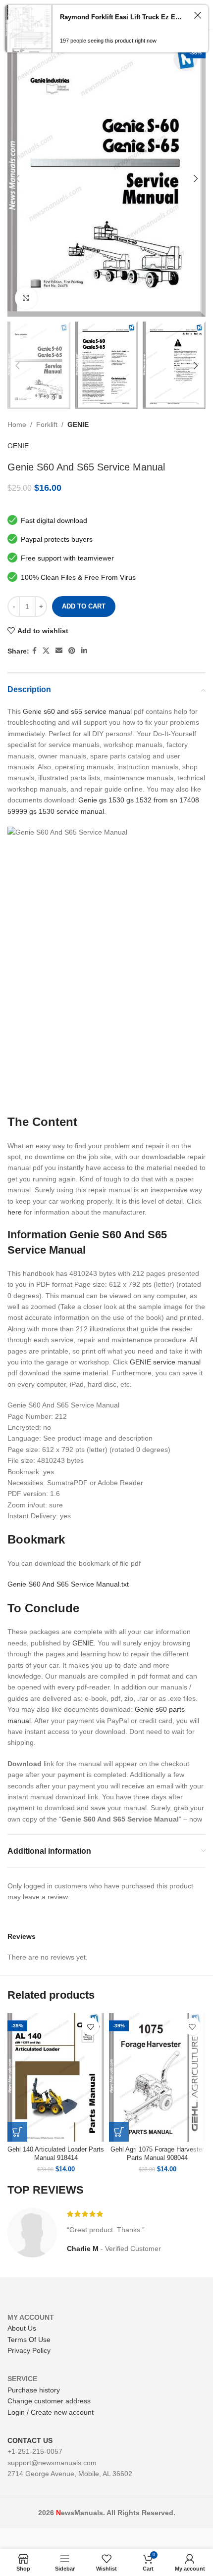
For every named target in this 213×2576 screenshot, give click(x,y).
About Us (22, 2328)
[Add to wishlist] (90, 2027)
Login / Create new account (51, 2412)
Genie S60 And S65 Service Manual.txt (68, 1584)
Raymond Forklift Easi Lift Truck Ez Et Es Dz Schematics (121, 17)
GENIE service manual (165, 1362)
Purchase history (34, 2390)
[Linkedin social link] (84, 651)
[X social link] (46, 651)
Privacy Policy (29, 2350)
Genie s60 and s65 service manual (77, 711)
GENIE (78, 424)
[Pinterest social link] (72, 651)
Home (17, 424)
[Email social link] (59, 651)
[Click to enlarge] (26, 298)
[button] (17, 2132)
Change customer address (49, 2401)
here (15, 1212)
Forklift (47, 424)
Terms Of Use (29, 2340)
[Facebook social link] (34, 651)
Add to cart (84, 606)
